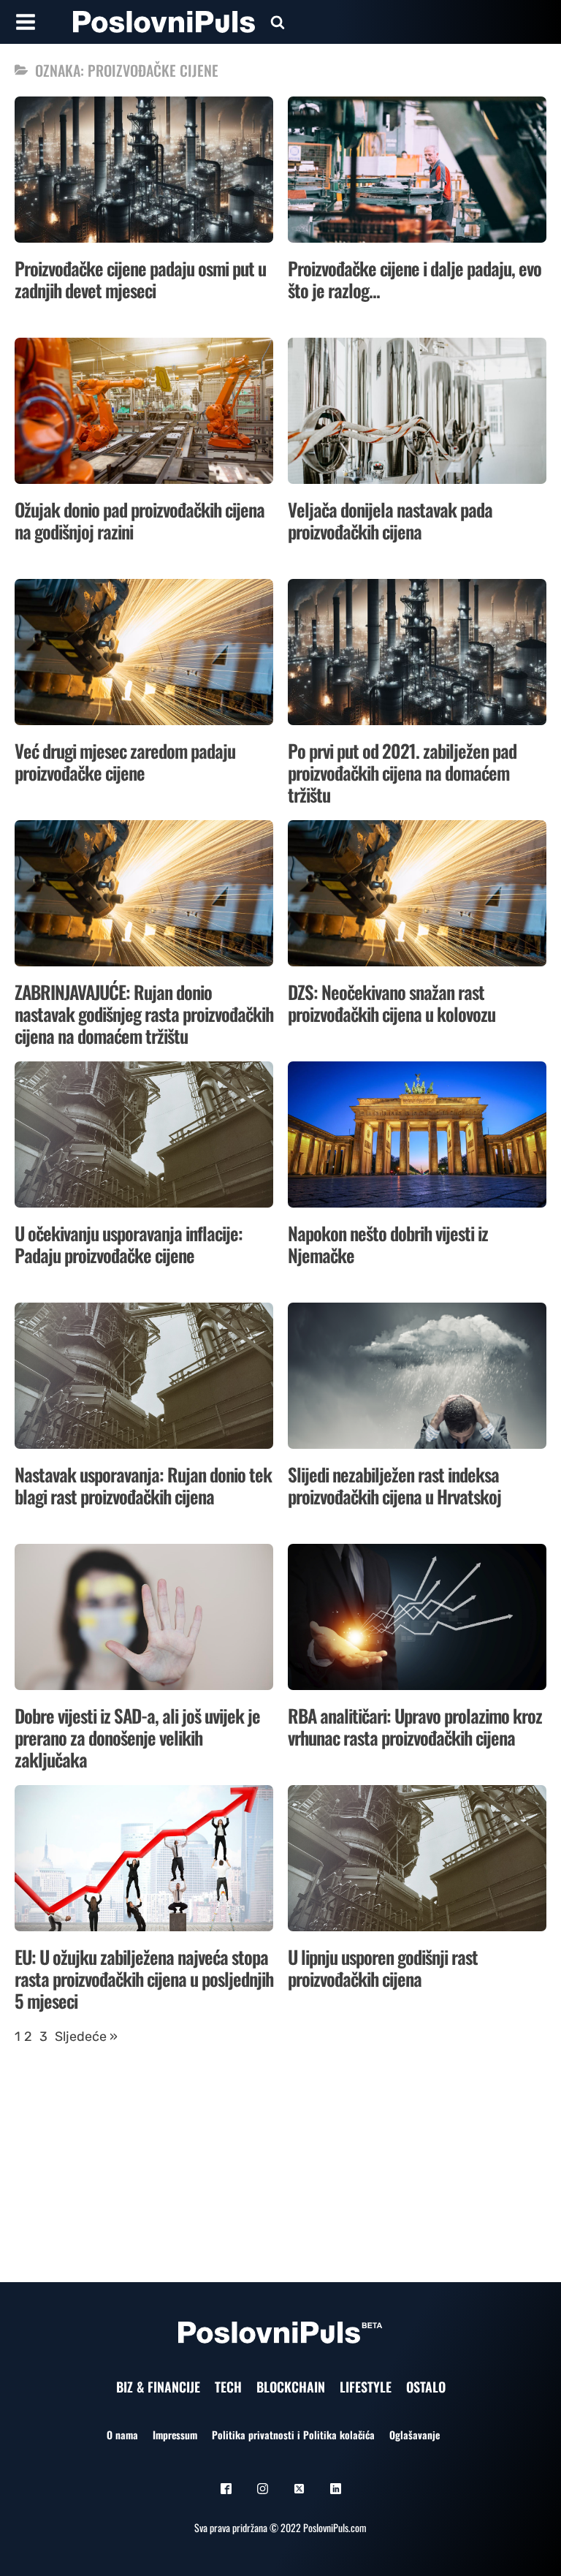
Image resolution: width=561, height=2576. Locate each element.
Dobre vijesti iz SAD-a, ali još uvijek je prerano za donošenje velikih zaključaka (137, 1737)
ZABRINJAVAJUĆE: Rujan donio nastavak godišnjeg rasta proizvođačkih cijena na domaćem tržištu (144, 1014)
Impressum (175, 2435)
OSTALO (426, 2387)
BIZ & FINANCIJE (158, 2387)
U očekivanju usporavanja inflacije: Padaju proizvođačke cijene (129, 1244)
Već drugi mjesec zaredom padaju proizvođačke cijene (125, 761)
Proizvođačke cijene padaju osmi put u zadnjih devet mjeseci (140, 279)
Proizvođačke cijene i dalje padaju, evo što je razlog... (415, 279)
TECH (228, 2387)
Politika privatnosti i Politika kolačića (293, 2435)
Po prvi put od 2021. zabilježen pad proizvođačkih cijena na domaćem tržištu (402, 772)
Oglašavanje (415, 2435)
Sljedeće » (86, 2037)
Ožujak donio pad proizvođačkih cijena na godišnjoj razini (140, 520)
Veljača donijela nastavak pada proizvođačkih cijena (390, 520)
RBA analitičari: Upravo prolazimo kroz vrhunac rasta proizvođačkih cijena (415, 1726)
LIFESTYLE (366, 2387)
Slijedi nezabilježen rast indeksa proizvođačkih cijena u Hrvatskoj (394, 1485)
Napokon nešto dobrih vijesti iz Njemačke (388, 1244)
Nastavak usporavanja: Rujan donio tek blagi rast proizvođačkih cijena (143, 1485)
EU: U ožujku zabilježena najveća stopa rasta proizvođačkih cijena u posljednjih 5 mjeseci (144, 1978)
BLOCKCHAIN (291, 2387)
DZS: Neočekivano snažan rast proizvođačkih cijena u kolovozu (392, 1003)
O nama (122, 2435)
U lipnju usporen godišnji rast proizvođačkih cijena (383, 1967)
